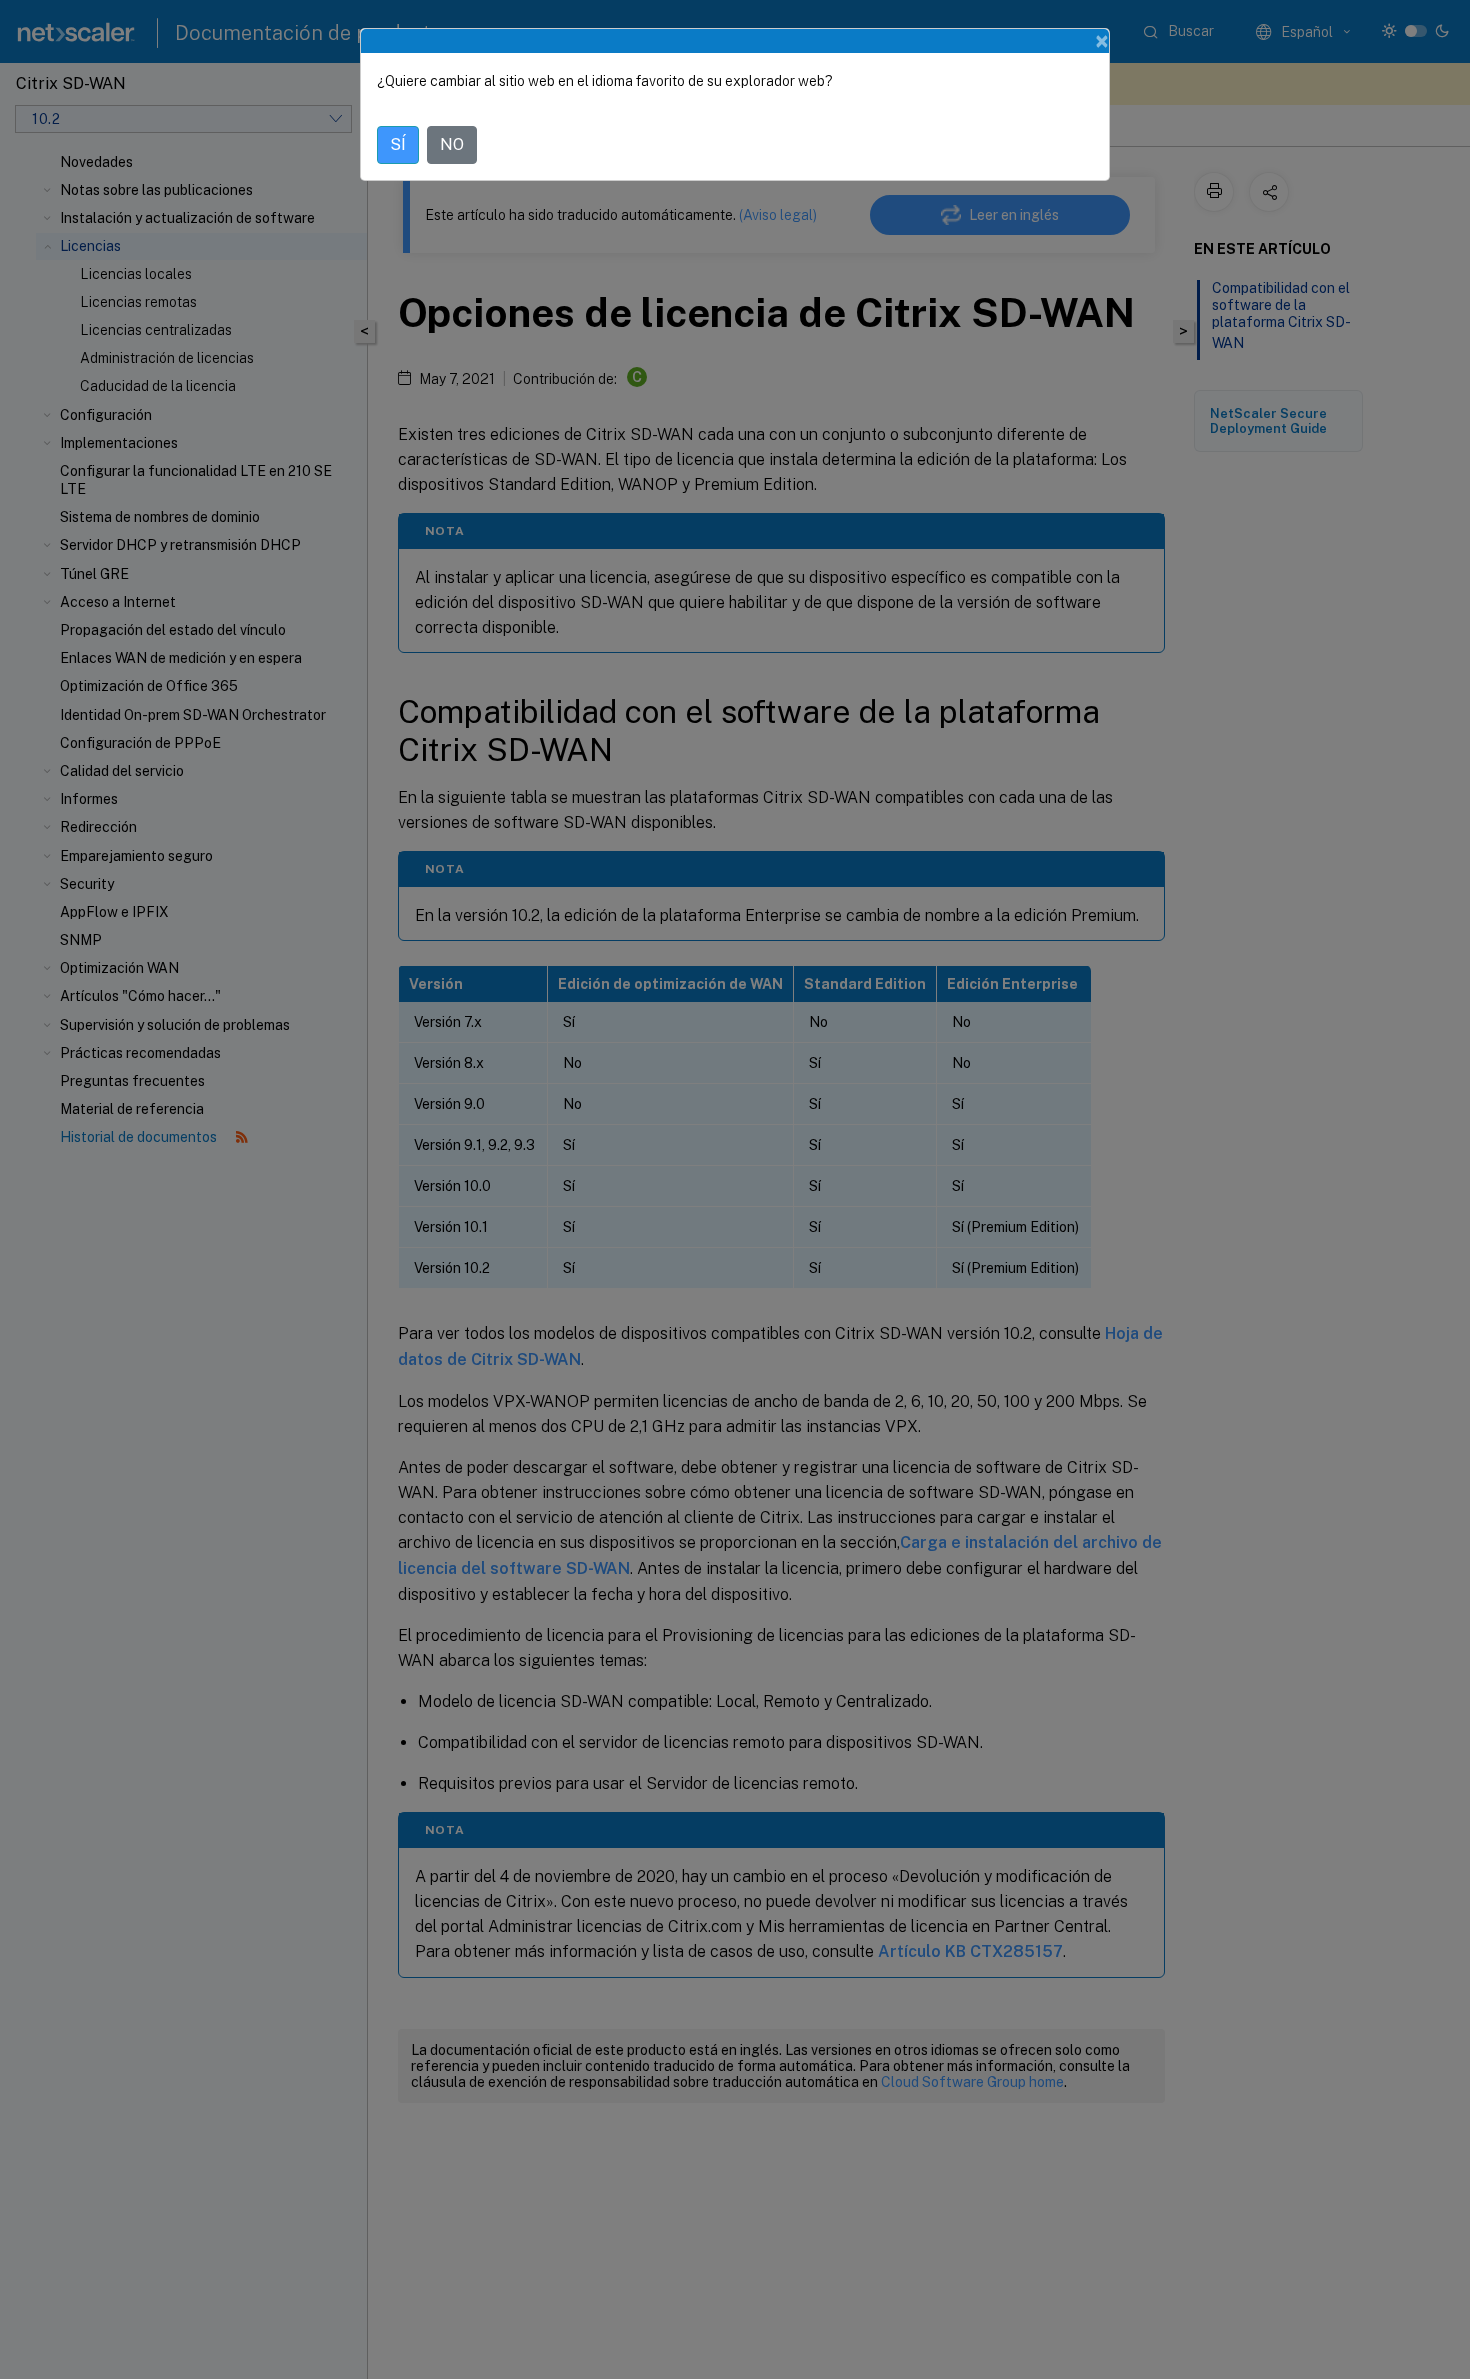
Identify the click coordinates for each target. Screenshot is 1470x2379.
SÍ (398, 144)
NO (452, 144)
